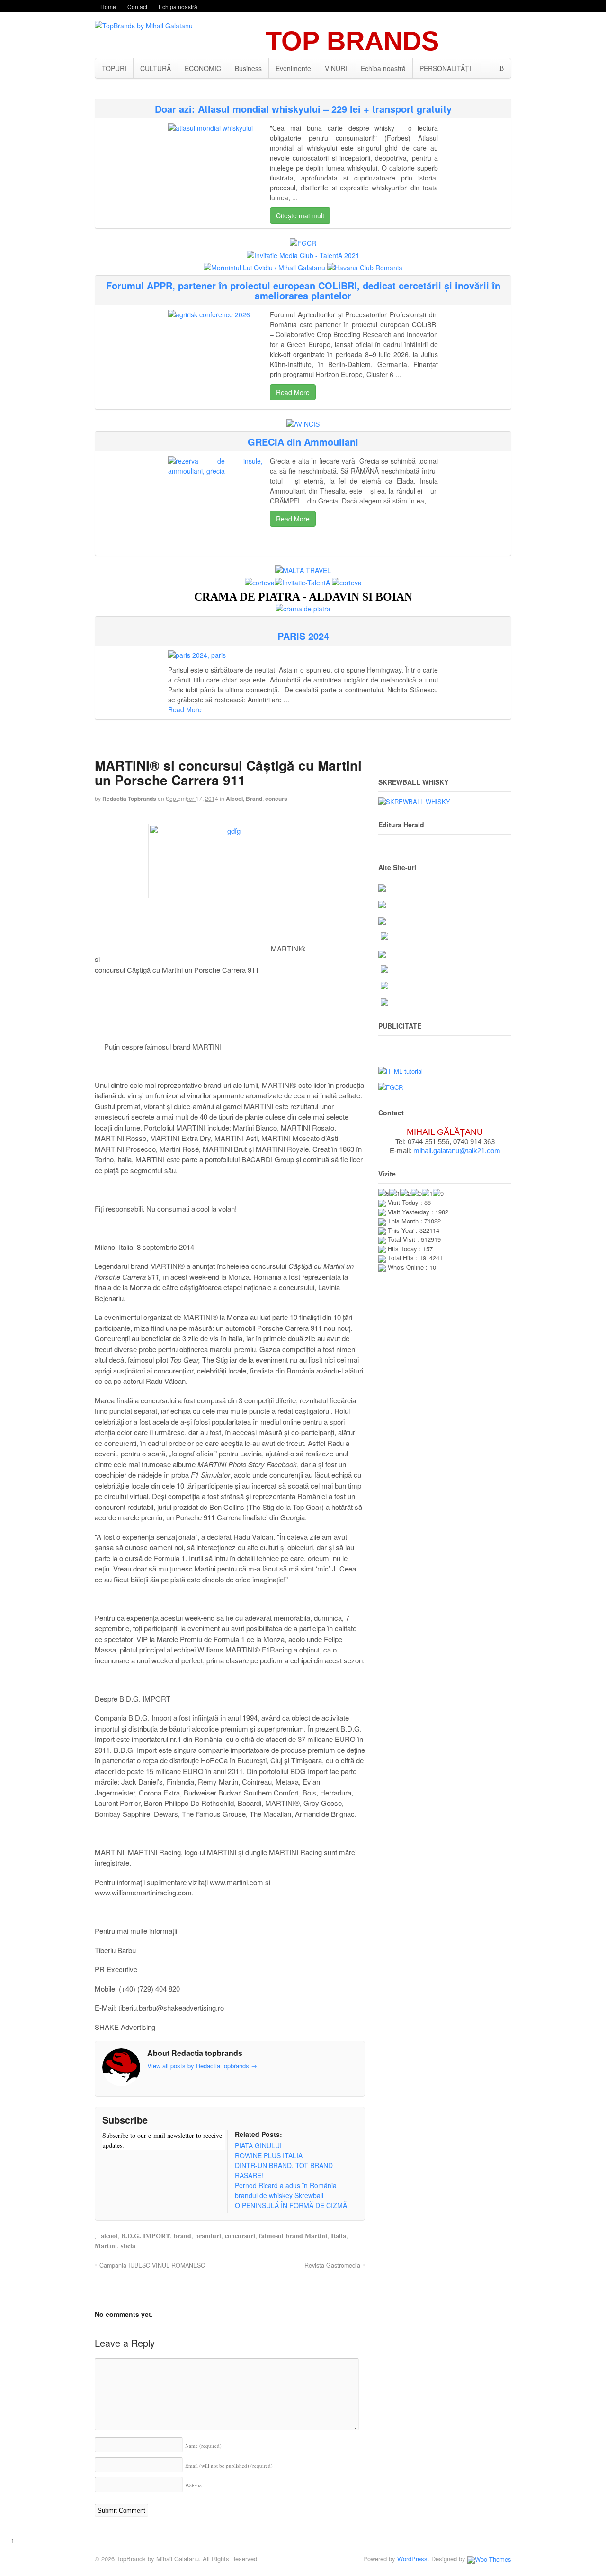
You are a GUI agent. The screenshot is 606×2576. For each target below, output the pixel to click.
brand (183, 2236)
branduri (208, 2236)
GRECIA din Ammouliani (303, 442)
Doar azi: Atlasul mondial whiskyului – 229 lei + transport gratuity (303, 109)
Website (193, 2485)
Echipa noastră (178, 6)
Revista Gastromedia (332, 2265)
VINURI (336, 68)
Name (203, 2446)
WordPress (412, 2559)
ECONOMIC (203, 68)
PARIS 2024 (303, 636)
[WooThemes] (489, 2559)
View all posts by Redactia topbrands (202, 2066)
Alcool (234, 799)
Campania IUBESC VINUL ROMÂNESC (152, 2265)
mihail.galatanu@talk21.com (457, 1151)
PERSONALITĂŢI (445, 68)
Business (248, 68)
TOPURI (114, 68)
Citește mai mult (300, 215)
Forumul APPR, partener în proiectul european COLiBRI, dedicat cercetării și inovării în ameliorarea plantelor (303, 290)
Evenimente (293, 68)
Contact (137, 6)
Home (108, 6)
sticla (128, 2246)
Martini (106, 2246)
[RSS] (109, 2163)
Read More (293, 392)
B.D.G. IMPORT (146, 2236)
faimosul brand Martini (293, 2236)
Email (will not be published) (229, 2465)
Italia (339, 2236)
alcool (109, 2236)
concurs (276, 799)
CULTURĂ (156, 68)
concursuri (240, 2236)
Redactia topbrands (129, 799)
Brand (254, 799)
